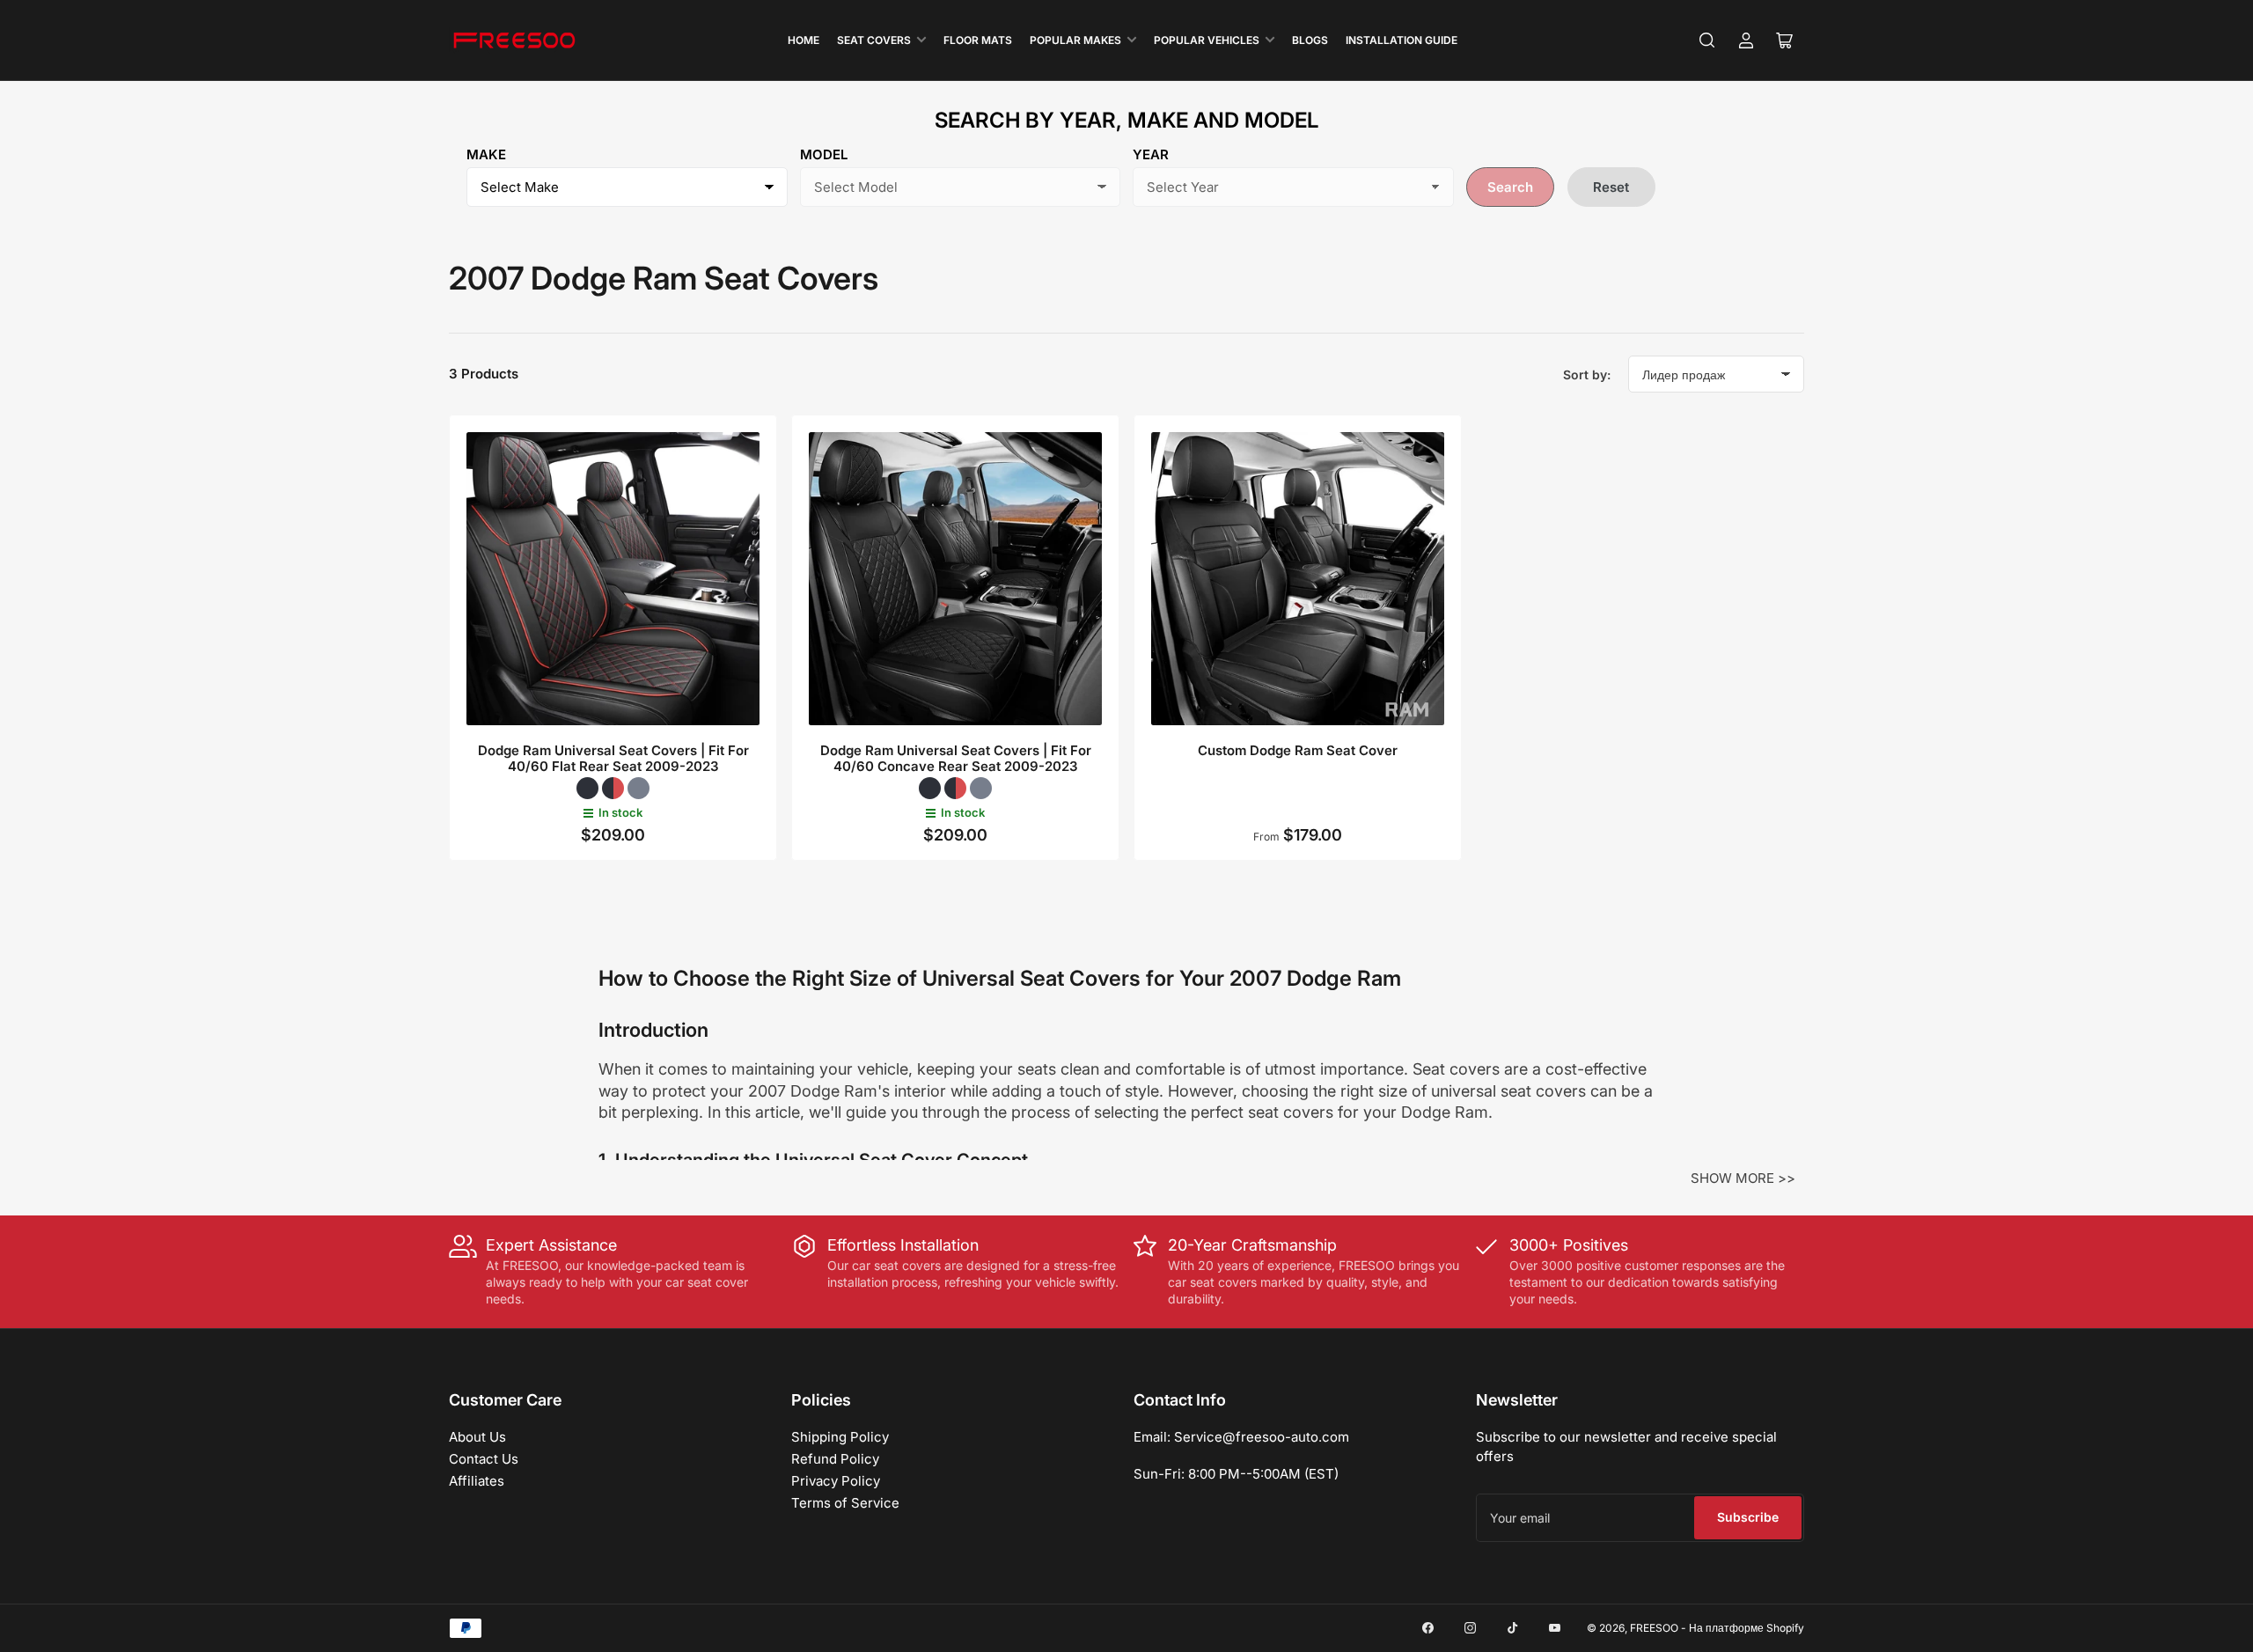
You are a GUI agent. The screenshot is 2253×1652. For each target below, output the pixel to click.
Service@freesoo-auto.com (1262, 1437)
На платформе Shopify (1747, 1628)
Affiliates (477, 1481)
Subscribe (1748, 1517)
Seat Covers (874, 40)
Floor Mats (978, 40)
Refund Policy (835, 1459)
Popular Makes (1075, 40)
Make (486, 154)
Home (804, 40)
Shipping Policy (840, 1437)
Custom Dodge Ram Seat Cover (1298, 750)
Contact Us (484, 1459)
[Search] (1707, 40)
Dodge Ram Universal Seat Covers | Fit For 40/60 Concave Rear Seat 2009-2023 (956, 758)
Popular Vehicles (1207, 40)
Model (824, 154)
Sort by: (1587, 374)
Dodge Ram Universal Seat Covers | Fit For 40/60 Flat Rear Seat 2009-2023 (613, 758)
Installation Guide (1402, 40)
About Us (477, 1437)
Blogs (1310, 40)
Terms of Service (845, 1503)
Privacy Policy (836, 1481)
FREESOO (1654, 1628)
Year (1151, 154)
